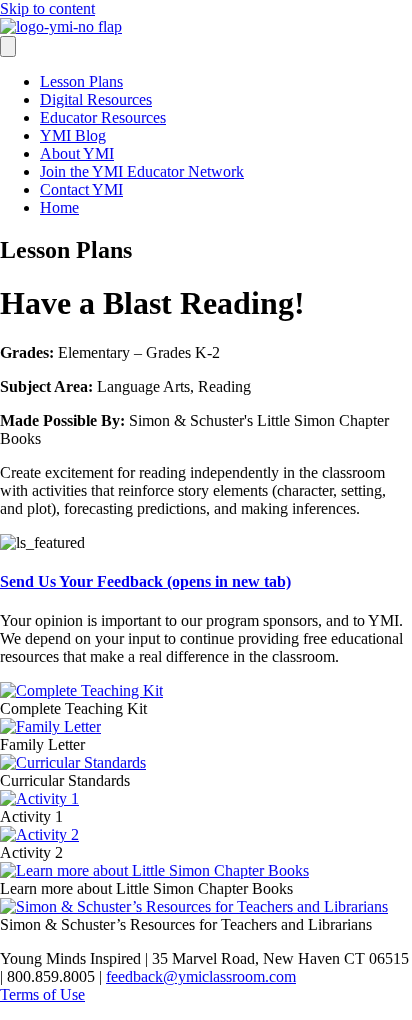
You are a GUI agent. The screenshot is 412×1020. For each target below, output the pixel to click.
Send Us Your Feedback (145, 581)
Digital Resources (96, 99)
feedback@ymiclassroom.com (201, 976)
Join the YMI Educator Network (142, 171)
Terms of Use (42, 994)
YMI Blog (73, 135)
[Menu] (8, 46)
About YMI (77, 153)
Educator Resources (103, 117)
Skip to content (47, 8)
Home (59, 207)
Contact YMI (81, 189)
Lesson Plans (81, 81)
